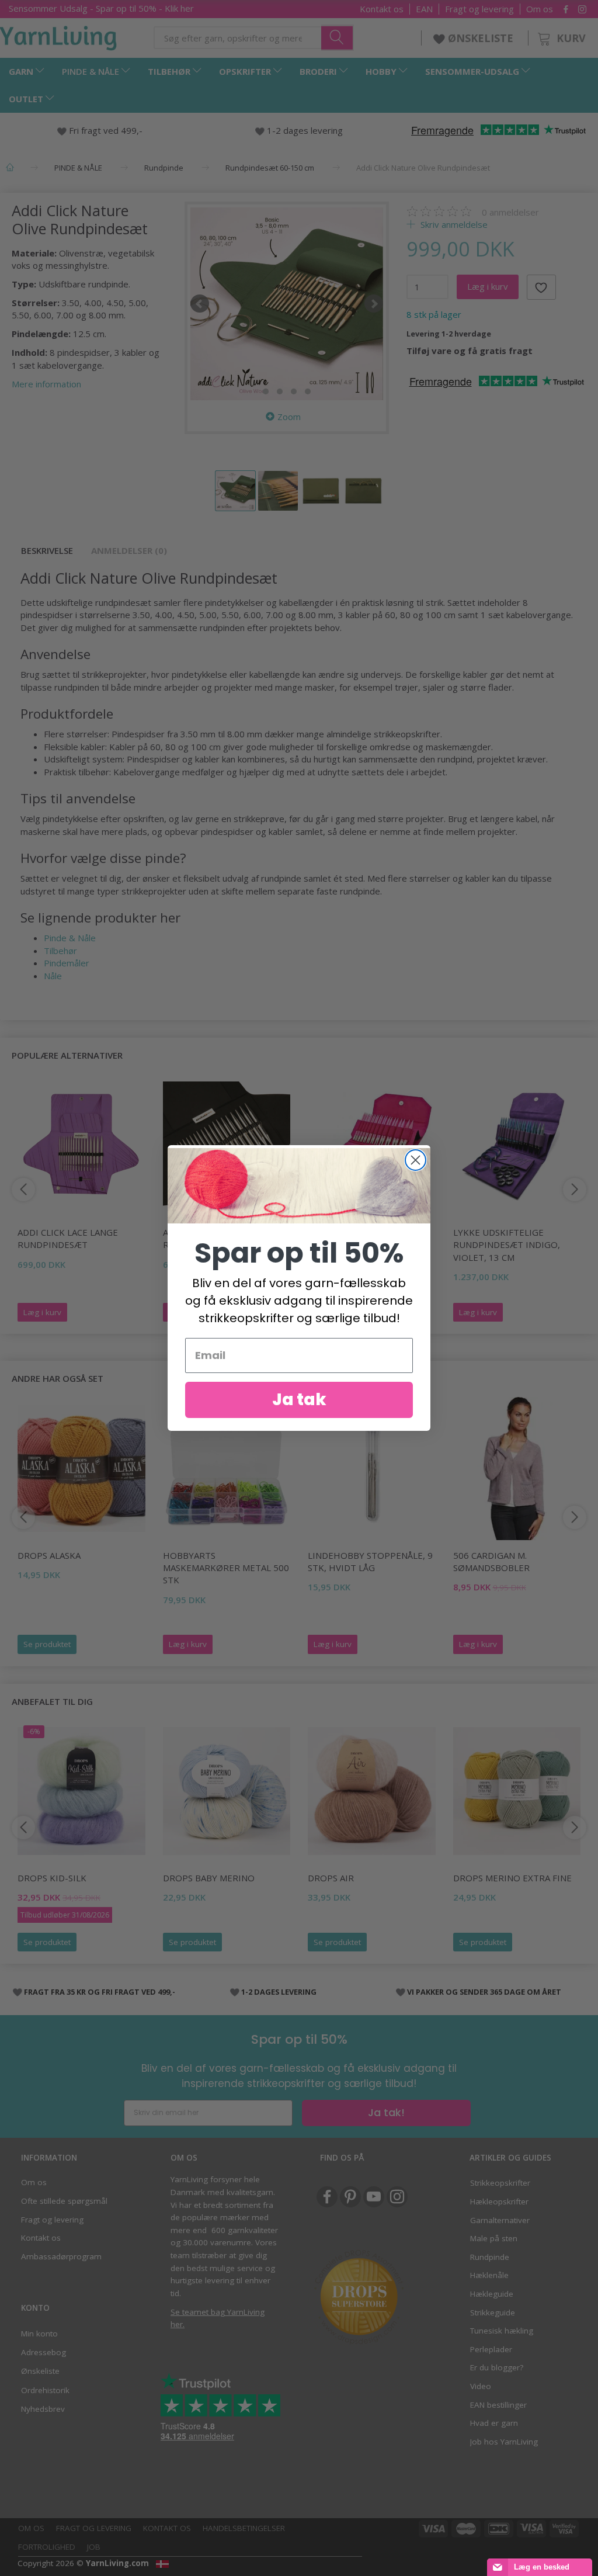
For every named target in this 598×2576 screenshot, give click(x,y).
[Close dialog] (416, 1160)
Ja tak (299, 1400)
